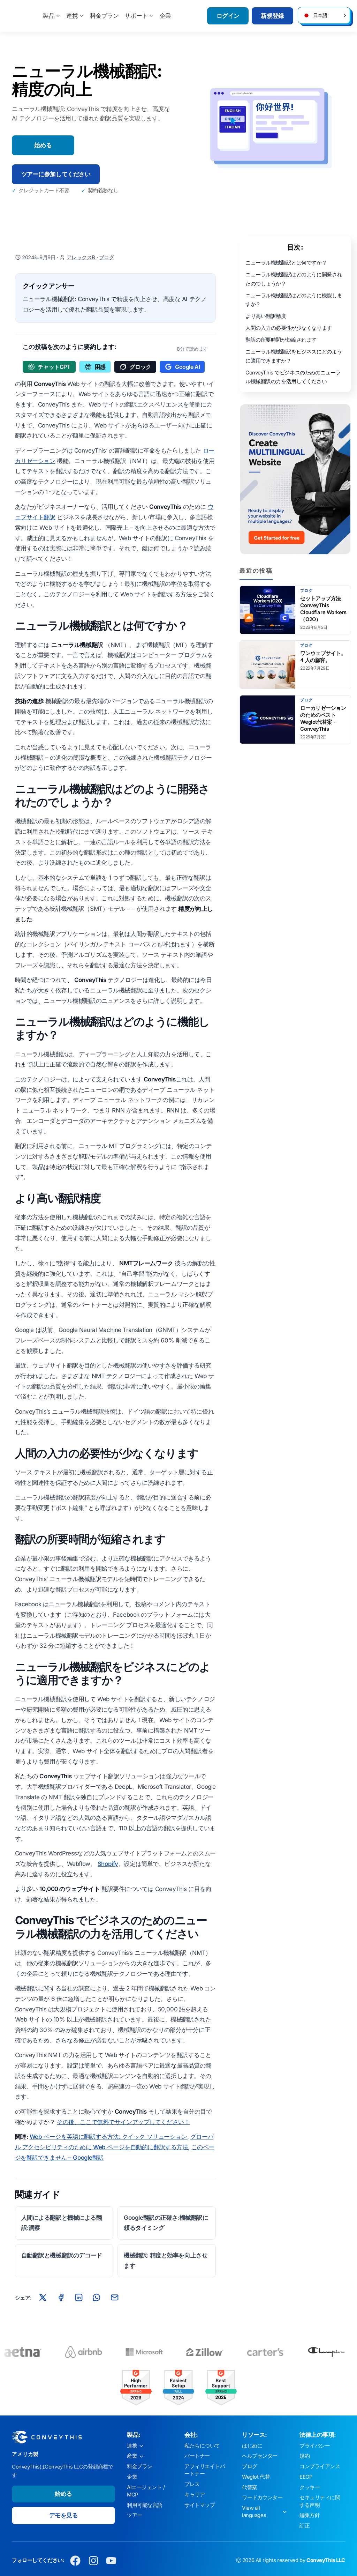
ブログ (107, 258)
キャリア (195, 2495)
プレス (192, 2484)
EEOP (306, 2477)
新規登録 (272, 16)
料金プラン (104, 16)
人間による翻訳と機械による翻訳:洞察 (62, 2223)
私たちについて (202, 2446)
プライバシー (315, 2446)
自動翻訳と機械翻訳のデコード (62, 2255)
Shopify (108, 1864)
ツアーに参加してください (56, 174)
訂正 (305, 2526)
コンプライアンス (320, 2466)
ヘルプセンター (260, 2456)
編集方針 (310, 2515)
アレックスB (82, 258)
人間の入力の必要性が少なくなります (289, 328)
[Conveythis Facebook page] (75, 2560)
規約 (305, 2456)
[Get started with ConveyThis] (295, 479)
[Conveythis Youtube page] (111, 2560)
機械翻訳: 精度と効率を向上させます (166, 2261)
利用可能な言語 (145, 2505)
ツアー (135, 2515)
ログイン (228, 16)
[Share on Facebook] (61, 2298)
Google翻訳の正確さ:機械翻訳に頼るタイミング (166, 2223)
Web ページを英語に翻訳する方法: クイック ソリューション (108, 2137)
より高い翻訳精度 (266, 316)
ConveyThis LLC (326, 2560)
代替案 (250, 2487)
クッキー (310, 2487)
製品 (49, 16)
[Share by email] (114, 2298)
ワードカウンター (262, 2497)
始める (43, 145)
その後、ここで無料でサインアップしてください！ (123, 2122)
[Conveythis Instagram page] (93, 2560)
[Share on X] (43, 2298)
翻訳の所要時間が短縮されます (281, 340)
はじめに (252, 2446)
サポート (136, 16)
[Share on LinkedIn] (79, 2298)
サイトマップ (200, 2505)
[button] (324, 15)
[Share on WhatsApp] (97, 2298)
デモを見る (64, 2515)
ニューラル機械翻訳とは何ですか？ (286, 263)
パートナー (197, 2456)
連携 (72, 16)
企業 (165, 16)
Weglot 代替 (256, 2477)
